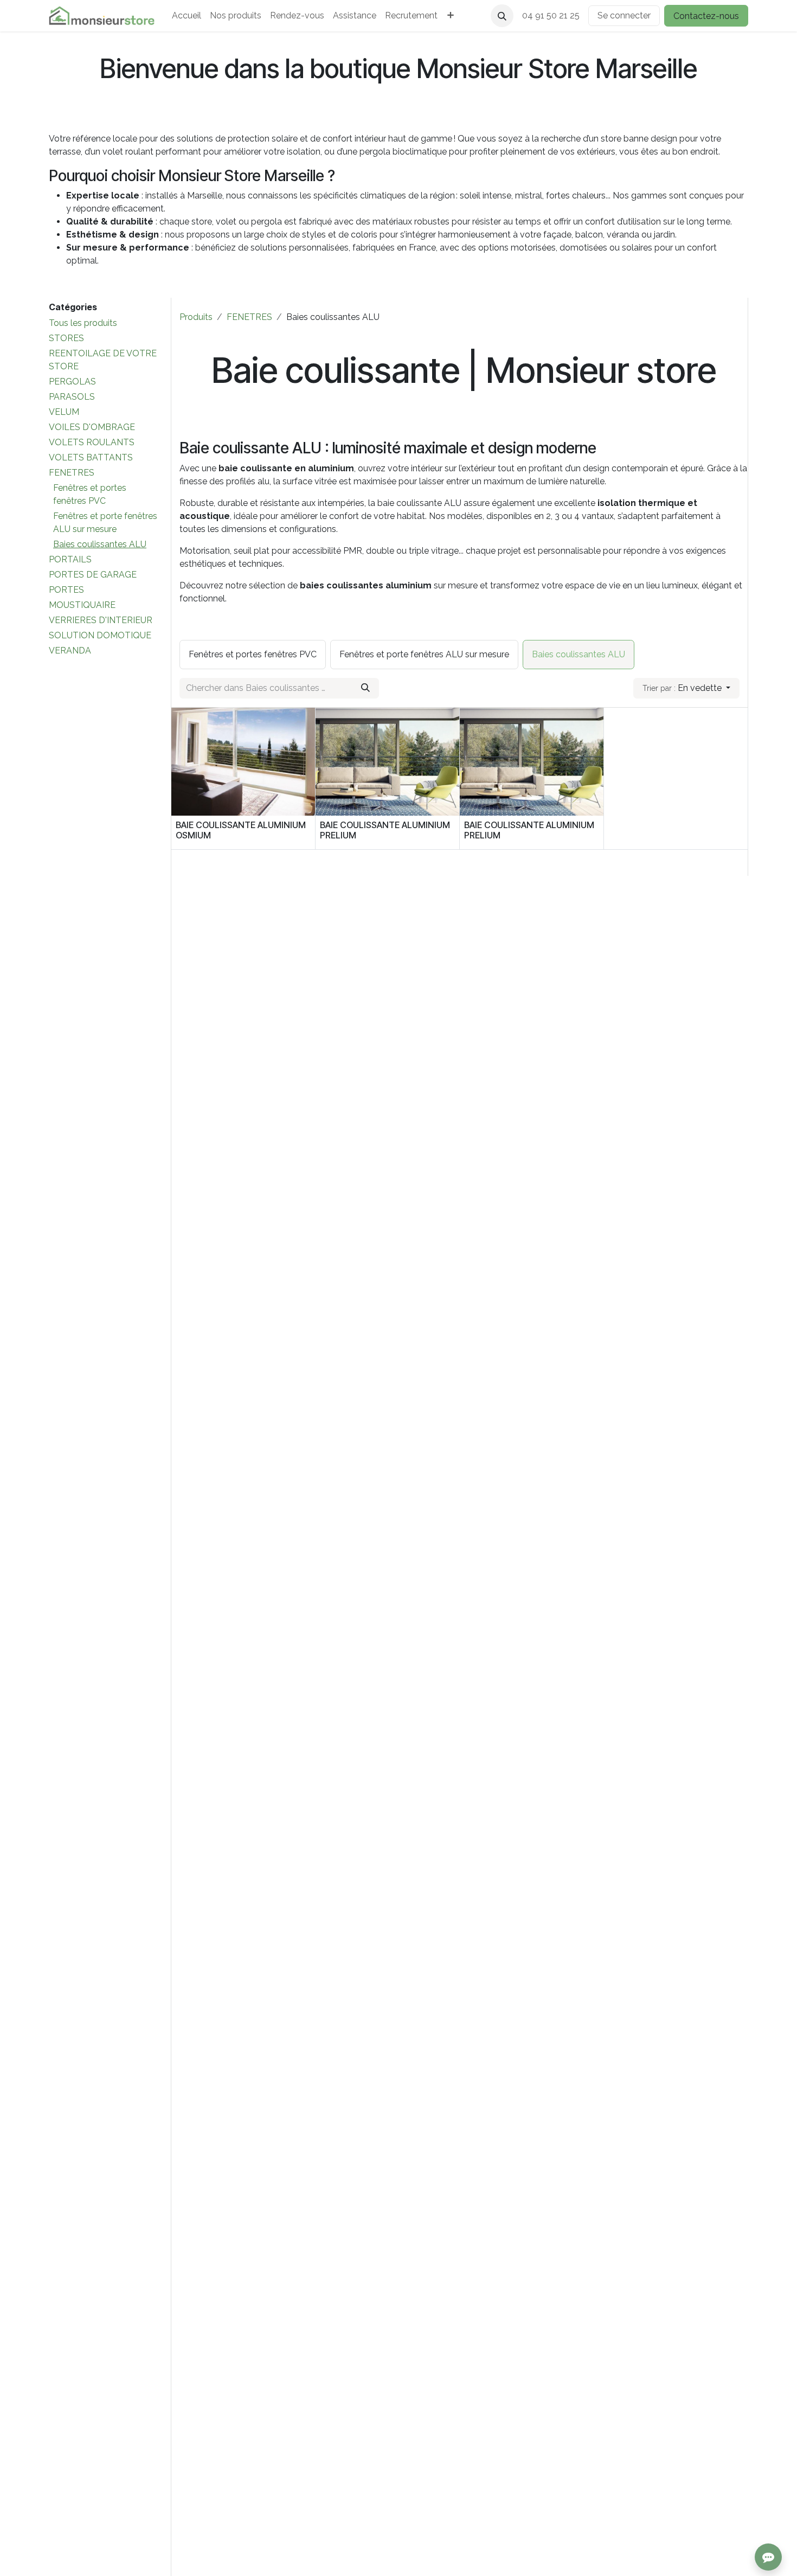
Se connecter (624, 15)
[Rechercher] (365, 688)
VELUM (64, 412)
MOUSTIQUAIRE (82, 605)
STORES (66, 338)
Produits (196, 317)
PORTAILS (70, 559)
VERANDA (70, 651)
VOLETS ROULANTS (92, 442)
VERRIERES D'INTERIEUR (101, 620)
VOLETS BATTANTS (91, 457)
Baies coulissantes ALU (100, 544)
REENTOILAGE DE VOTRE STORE (103, 360)
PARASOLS (72, 397)
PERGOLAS (72, 382)
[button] (502, 16)
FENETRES (72, 473)
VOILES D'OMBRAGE (92, 427)
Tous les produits (83, 323)
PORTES (66, 590)
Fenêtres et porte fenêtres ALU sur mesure (105, 523)
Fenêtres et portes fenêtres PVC (90, 494)
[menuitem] (187, 16)
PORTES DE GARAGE (93, 575)
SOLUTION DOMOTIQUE (100, 635)
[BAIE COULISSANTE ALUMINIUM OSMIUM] (243, 762)
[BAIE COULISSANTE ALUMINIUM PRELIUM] (387, 762)
